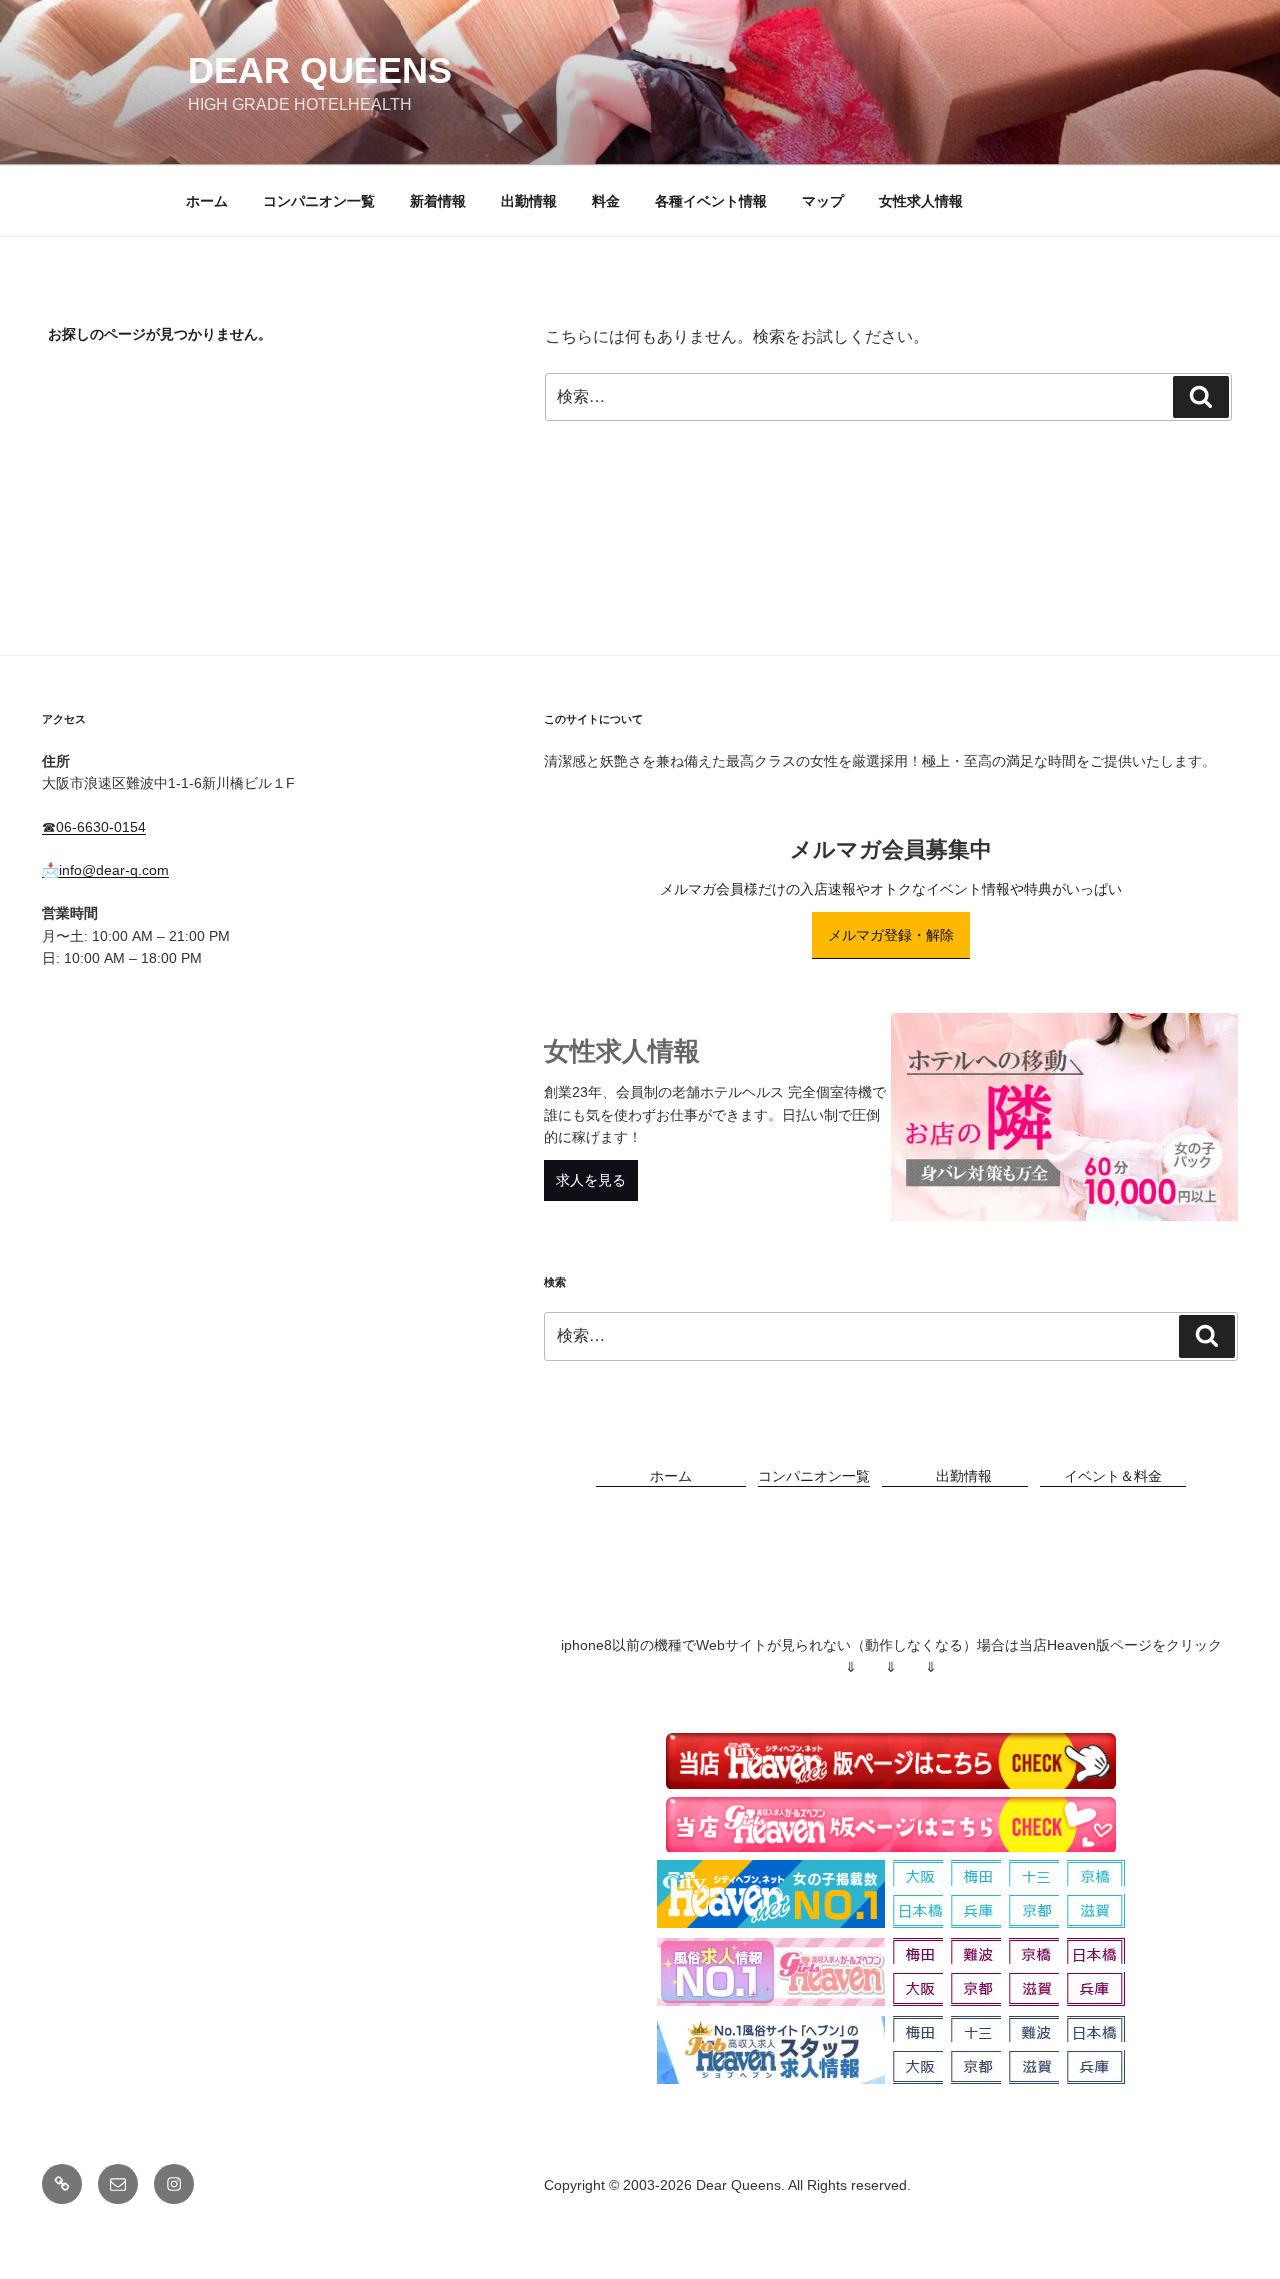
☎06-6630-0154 (94, 827)
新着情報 (438, 201)
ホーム (207, 201)
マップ (823, 201)
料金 (606, 201)
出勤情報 (529, 201)
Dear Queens (320, 70)
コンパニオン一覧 (319, 201)
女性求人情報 (921, 201)
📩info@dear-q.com (105, 870)
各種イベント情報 (711, 201)
